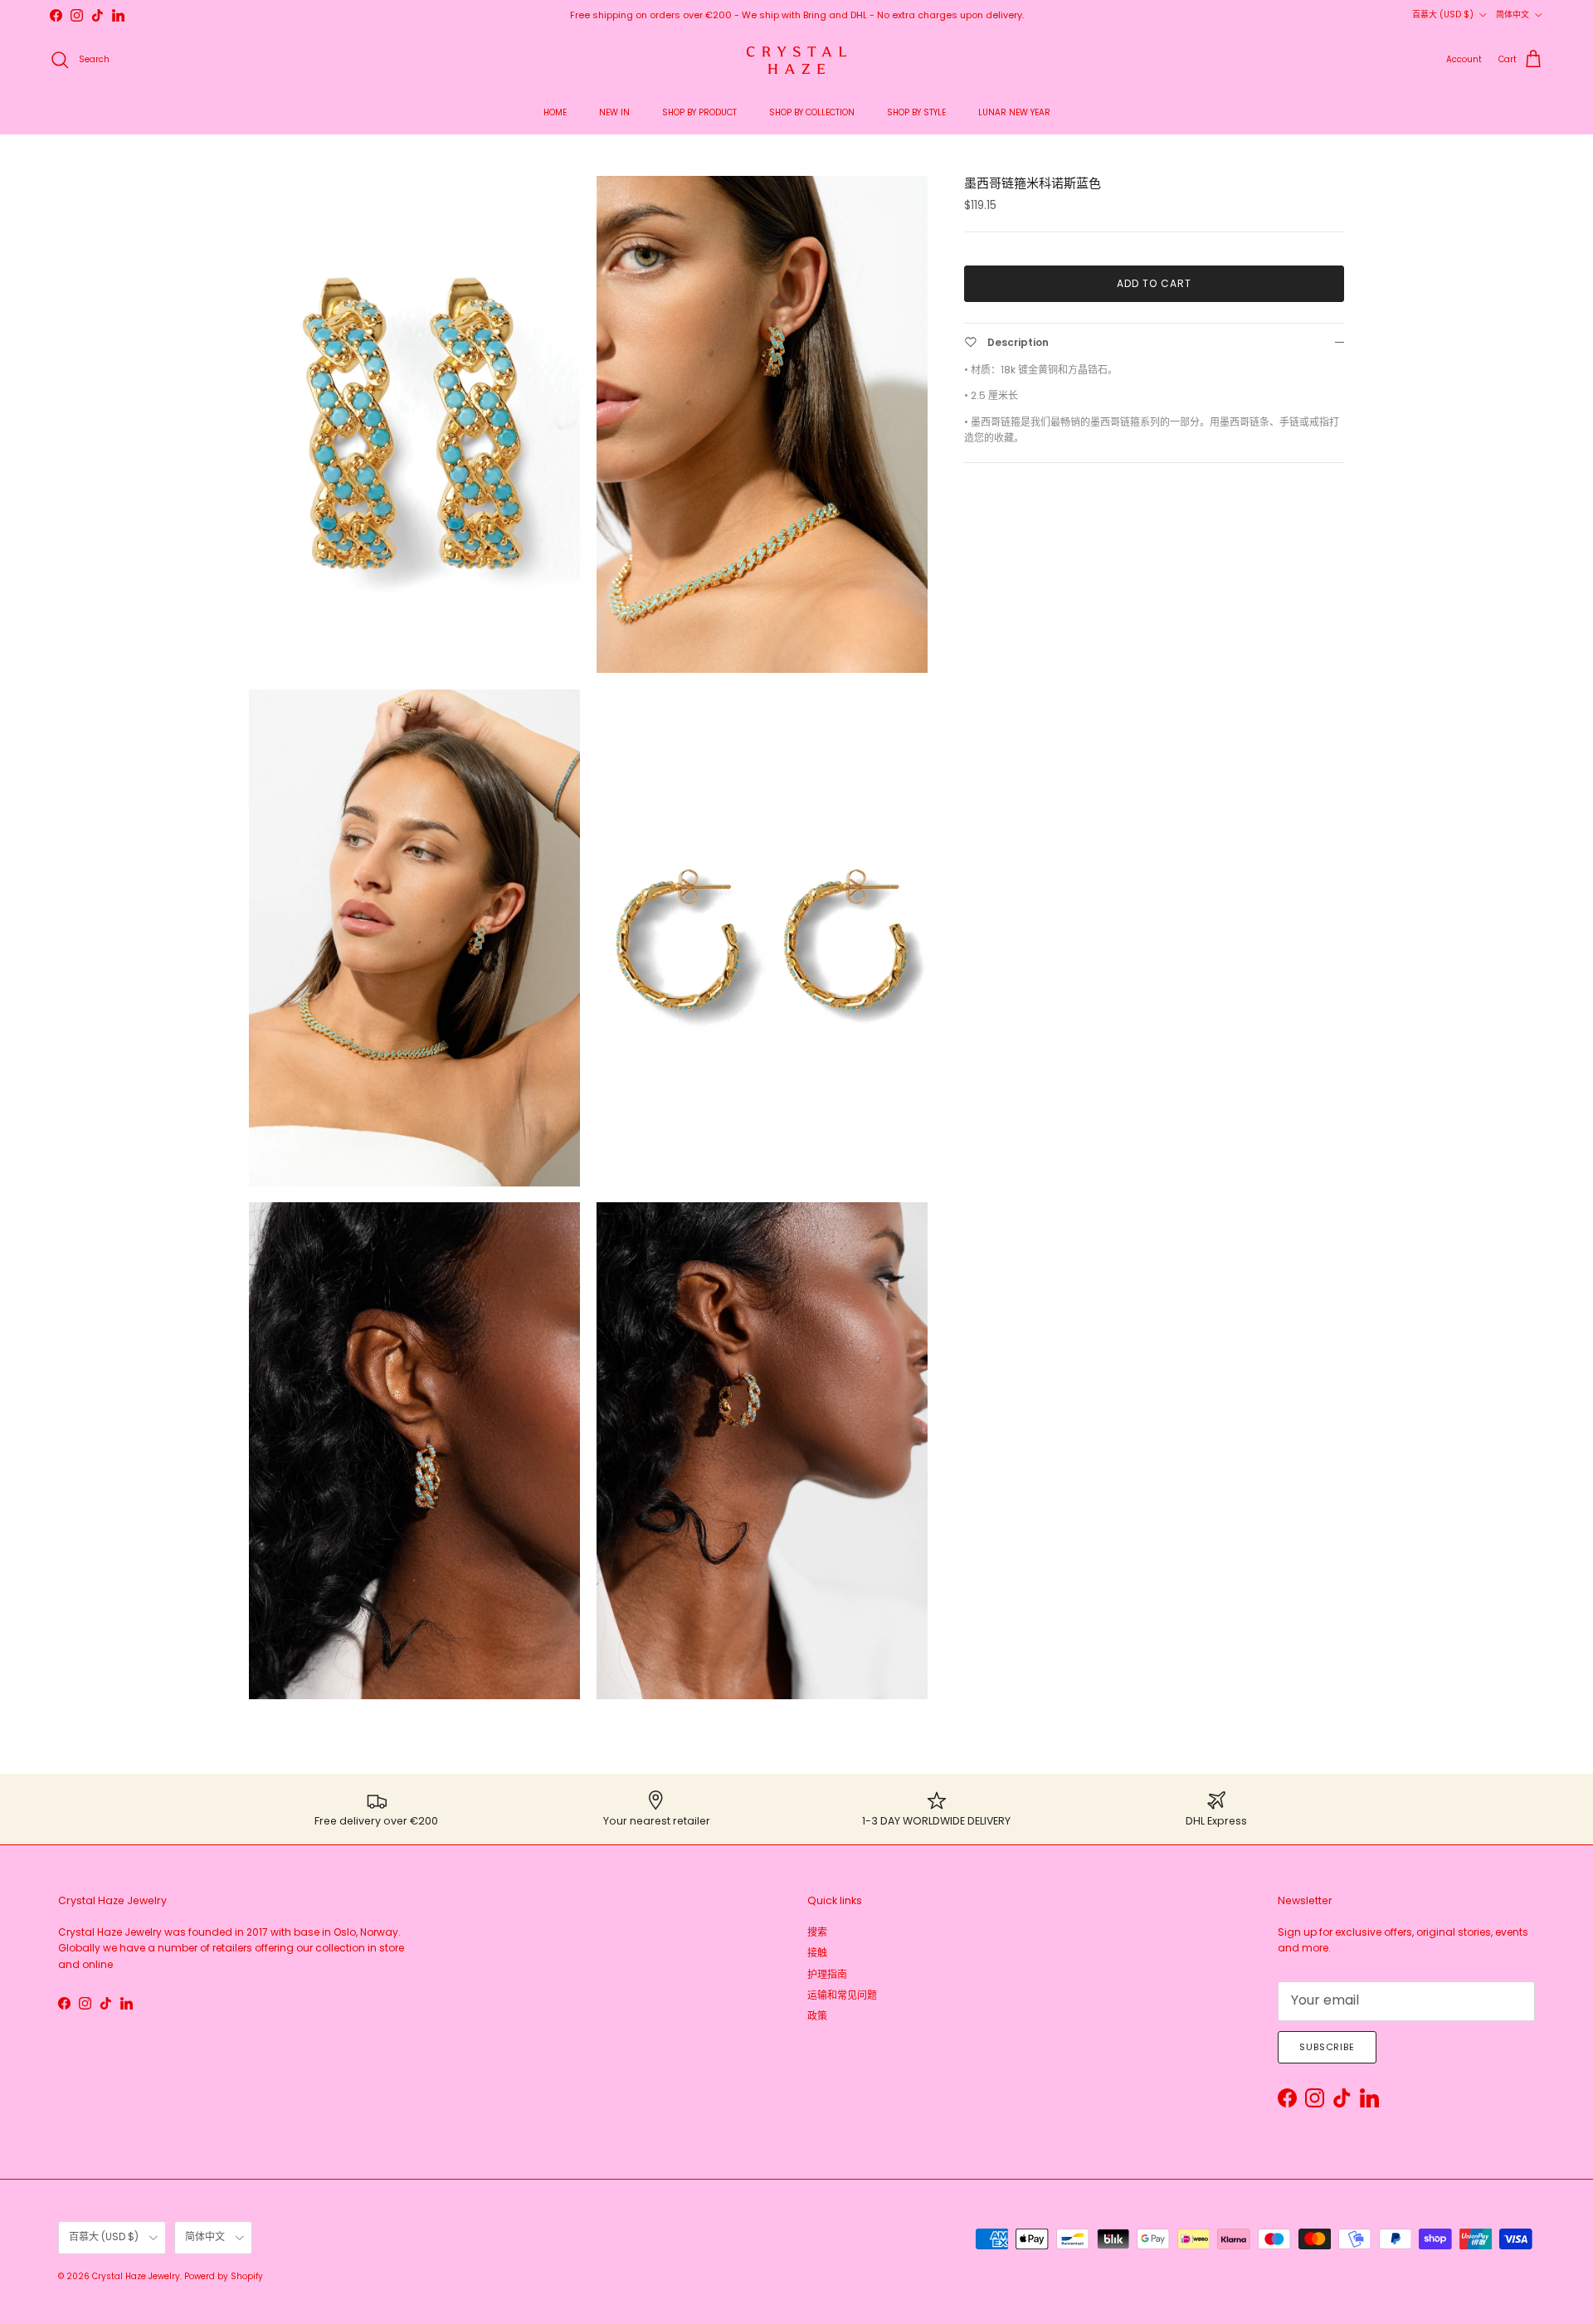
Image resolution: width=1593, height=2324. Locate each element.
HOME (555, 112)
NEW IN (614, 112)
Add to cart (1154, 283)
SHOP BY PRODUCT (699, 112)
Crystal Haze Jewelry (136, 2276)
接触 (817, 1953)
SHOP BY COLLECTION (812, 112)
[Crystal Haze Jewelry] (796, 60)
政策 (817, 2016)
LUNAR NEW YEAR (1014, 112)
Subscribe (1327, 2047)
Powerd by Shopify (224, 2276)
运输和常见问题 (842, 1995)
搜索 (817, 1932)
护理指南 (827, 1974)
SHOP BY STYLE (916, 112)
